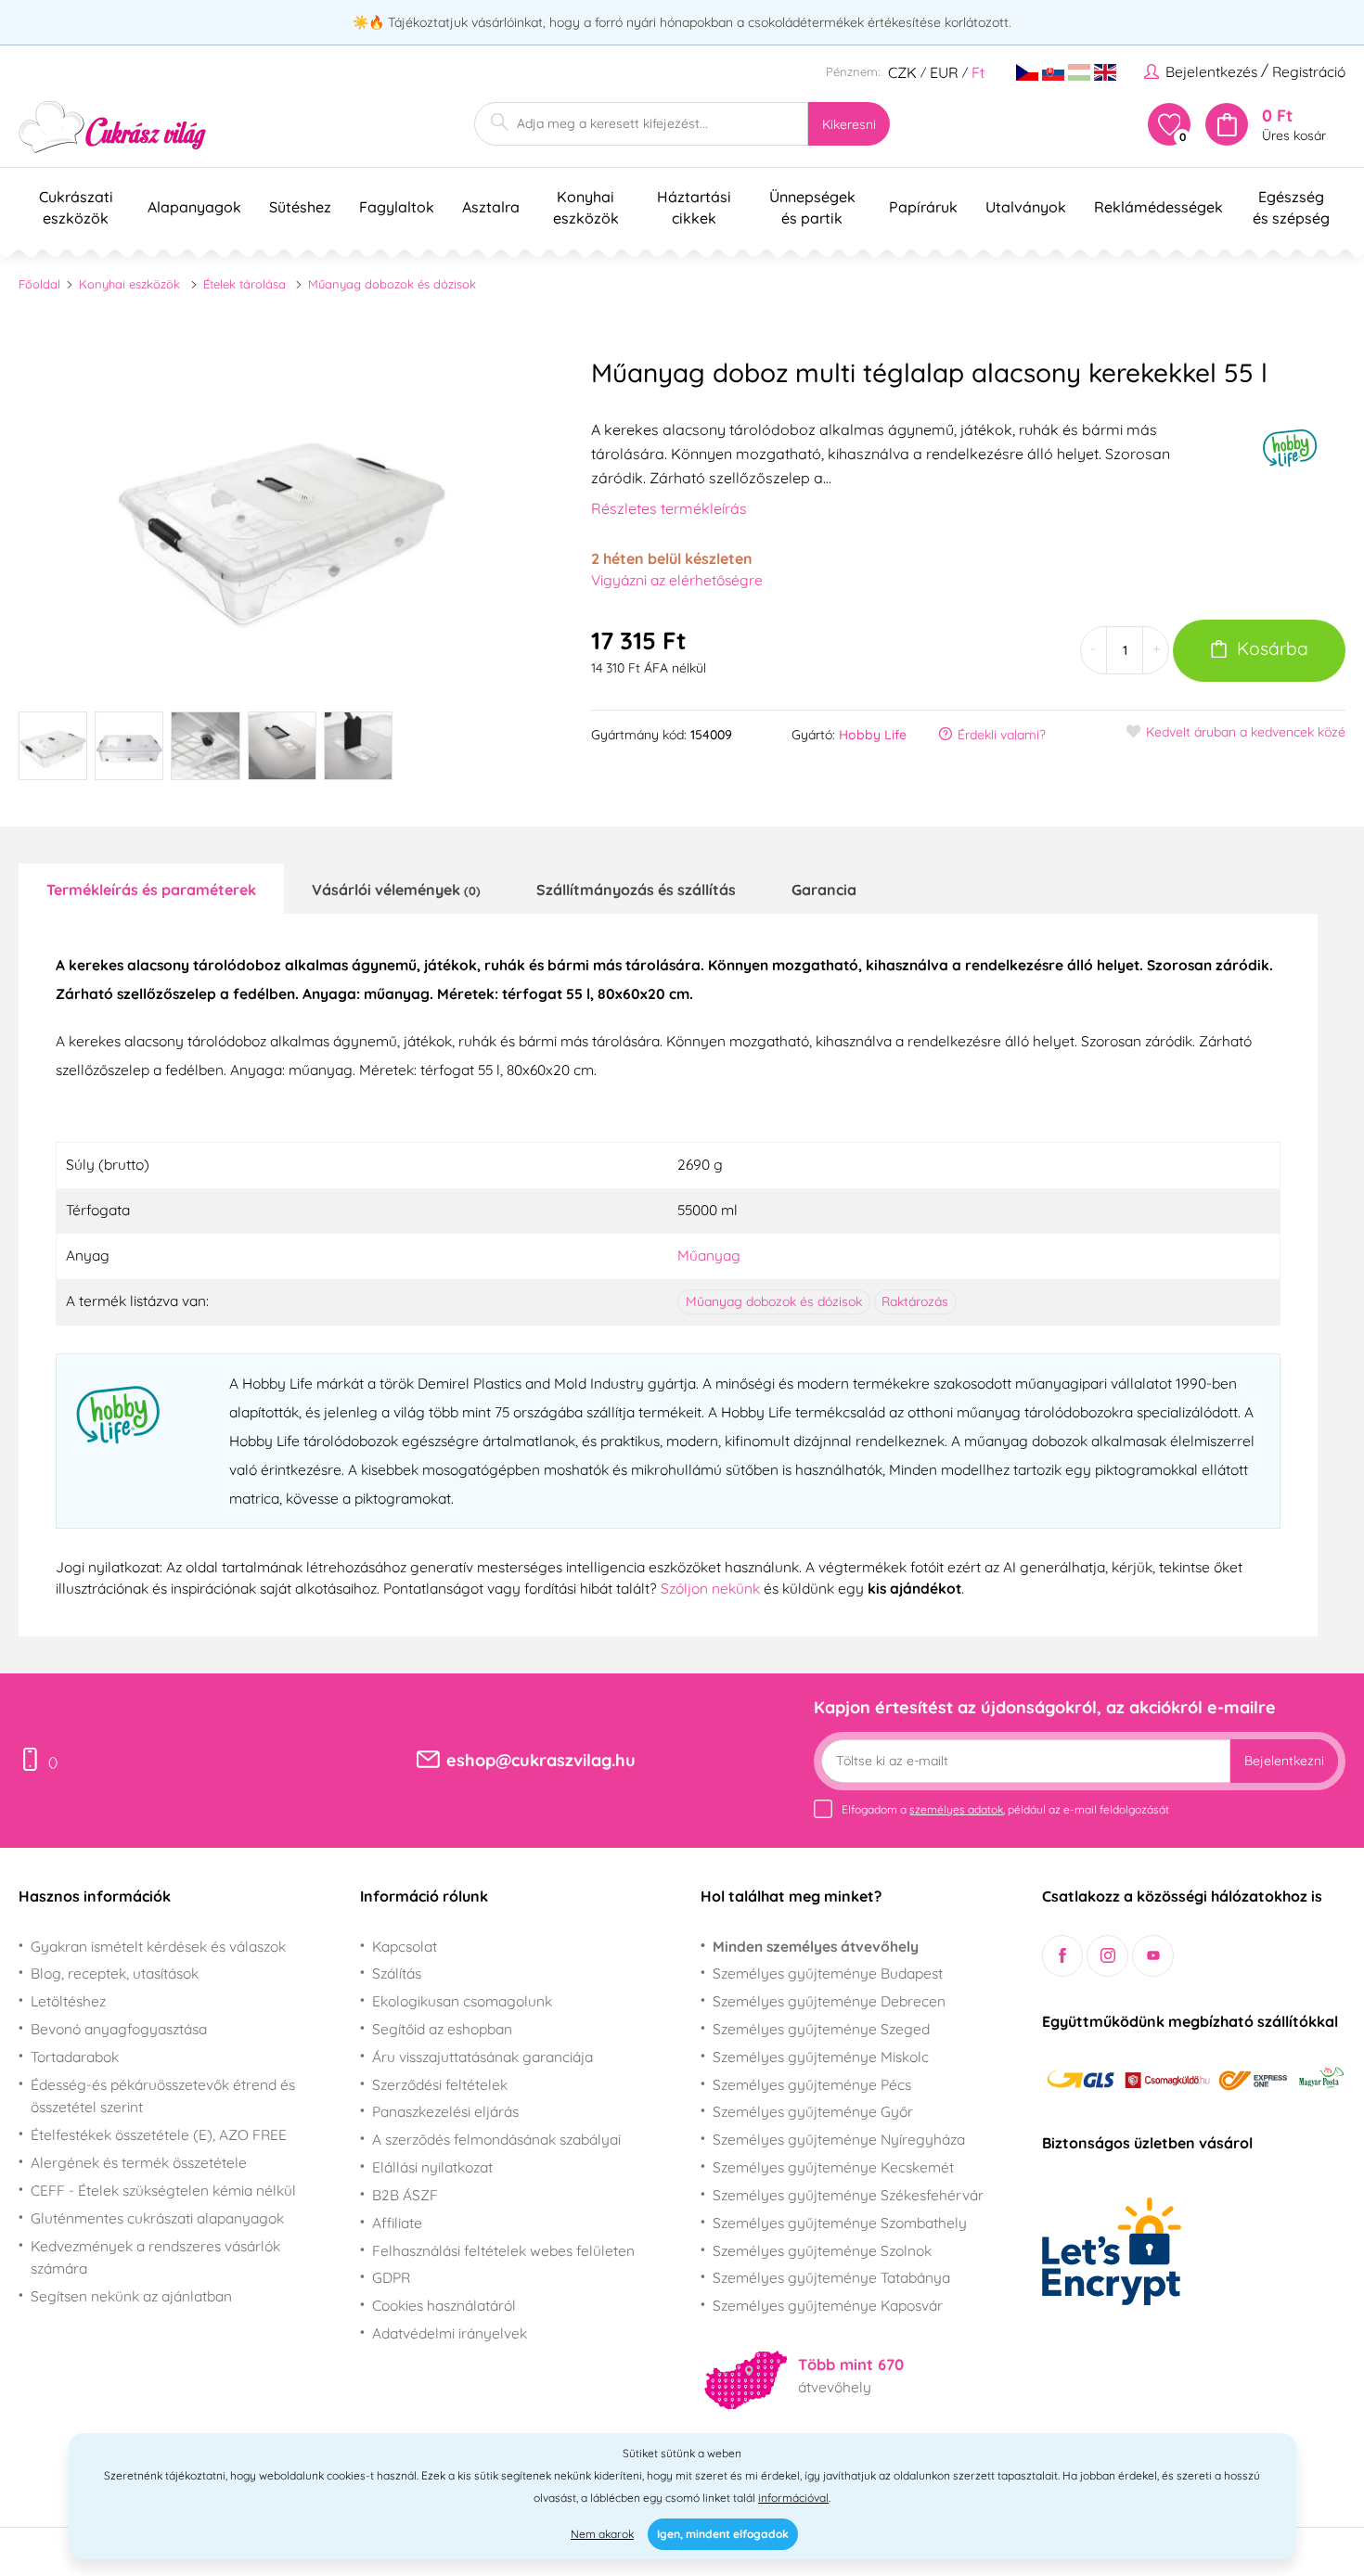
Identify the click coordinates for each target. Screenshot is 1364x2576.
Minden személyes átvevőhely (816, 1946)
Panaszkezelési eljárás (445, 2111)
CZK (902, 72)
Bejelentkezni (1284, 1761)
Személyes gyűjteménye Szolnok (822, 2250)
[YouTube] (1153, 1956)
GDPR (391, 2277)
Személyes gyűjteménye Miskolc (821, 2057)
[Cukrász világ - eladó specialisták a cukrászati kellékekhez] (113, 128)
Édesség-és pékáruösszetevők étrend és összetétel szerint (163, 2096)
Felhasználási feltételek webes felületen (503, 2250)
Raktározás (915, 1301)
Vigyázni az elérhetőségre (677, 580)
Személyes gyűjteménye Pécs (812, 2084)
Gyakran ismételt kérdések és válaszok (158, 1946)
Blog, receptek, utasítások (115, 1973)
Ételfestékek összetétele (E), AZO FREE (159, 2134)
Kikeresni (849, 124)
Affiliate (397, 2223)
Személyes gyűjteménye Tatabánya (831, 2277)
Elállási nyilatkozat (432, 2167)
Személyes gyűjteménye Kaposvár (828, 2305)
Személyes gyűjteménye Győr (813, 2111)
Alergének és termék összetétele (139, 2162)
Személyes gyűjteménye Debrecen (829, 2001)
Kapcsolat (405, 1946)
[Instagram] (1107, 1956)
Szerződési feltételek (440, 2084)
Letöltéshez (68, 2001)
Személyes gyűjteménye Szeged (821, 2029)
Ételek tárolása (244, 284)
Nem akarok (602, 2534)
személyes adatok (956, 1809)
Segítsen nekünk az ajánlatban (131, 2296)
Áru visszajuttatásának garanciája (483, 2057)
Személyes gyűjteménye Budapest (828, 1973)
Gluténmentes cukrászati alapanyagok (157, 2218)
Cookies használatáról (444, 2305)
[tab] (151, 889)
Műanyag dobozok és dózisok (392, 284)
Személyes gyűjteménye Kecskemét (833, 2167)
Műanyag (709, 1255)
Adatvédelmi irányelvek (450, 2333)
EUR (944, 72)
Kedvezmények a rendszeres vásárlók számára (155, 2257)
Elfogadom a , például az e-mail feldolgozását (1005, 1809)
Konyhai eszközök (129, 284)
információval (793, 2498)
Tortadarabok (75, 2057)
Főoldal (39, 284)
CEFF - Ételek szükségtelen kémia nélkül (163, 2190)
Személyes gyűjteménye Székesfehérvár (848, 2195)
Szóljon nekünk (710, 1588)
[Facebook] (1063, 1956)
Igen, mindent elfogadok (723, 2534)
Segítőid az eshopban (442, 2029)
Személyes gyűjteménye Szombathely (840, 2223)
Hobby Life (873, 735)
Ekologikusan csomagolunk (462, 2001)
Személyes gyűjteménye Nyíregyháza (839, 2139)
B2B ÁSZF (405, 2195)
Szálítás (397, 1973)
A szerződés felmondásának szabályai (496, 2139)
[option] (282, 519)
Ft (978, 72)
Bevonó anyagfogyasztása (119, 2029)
